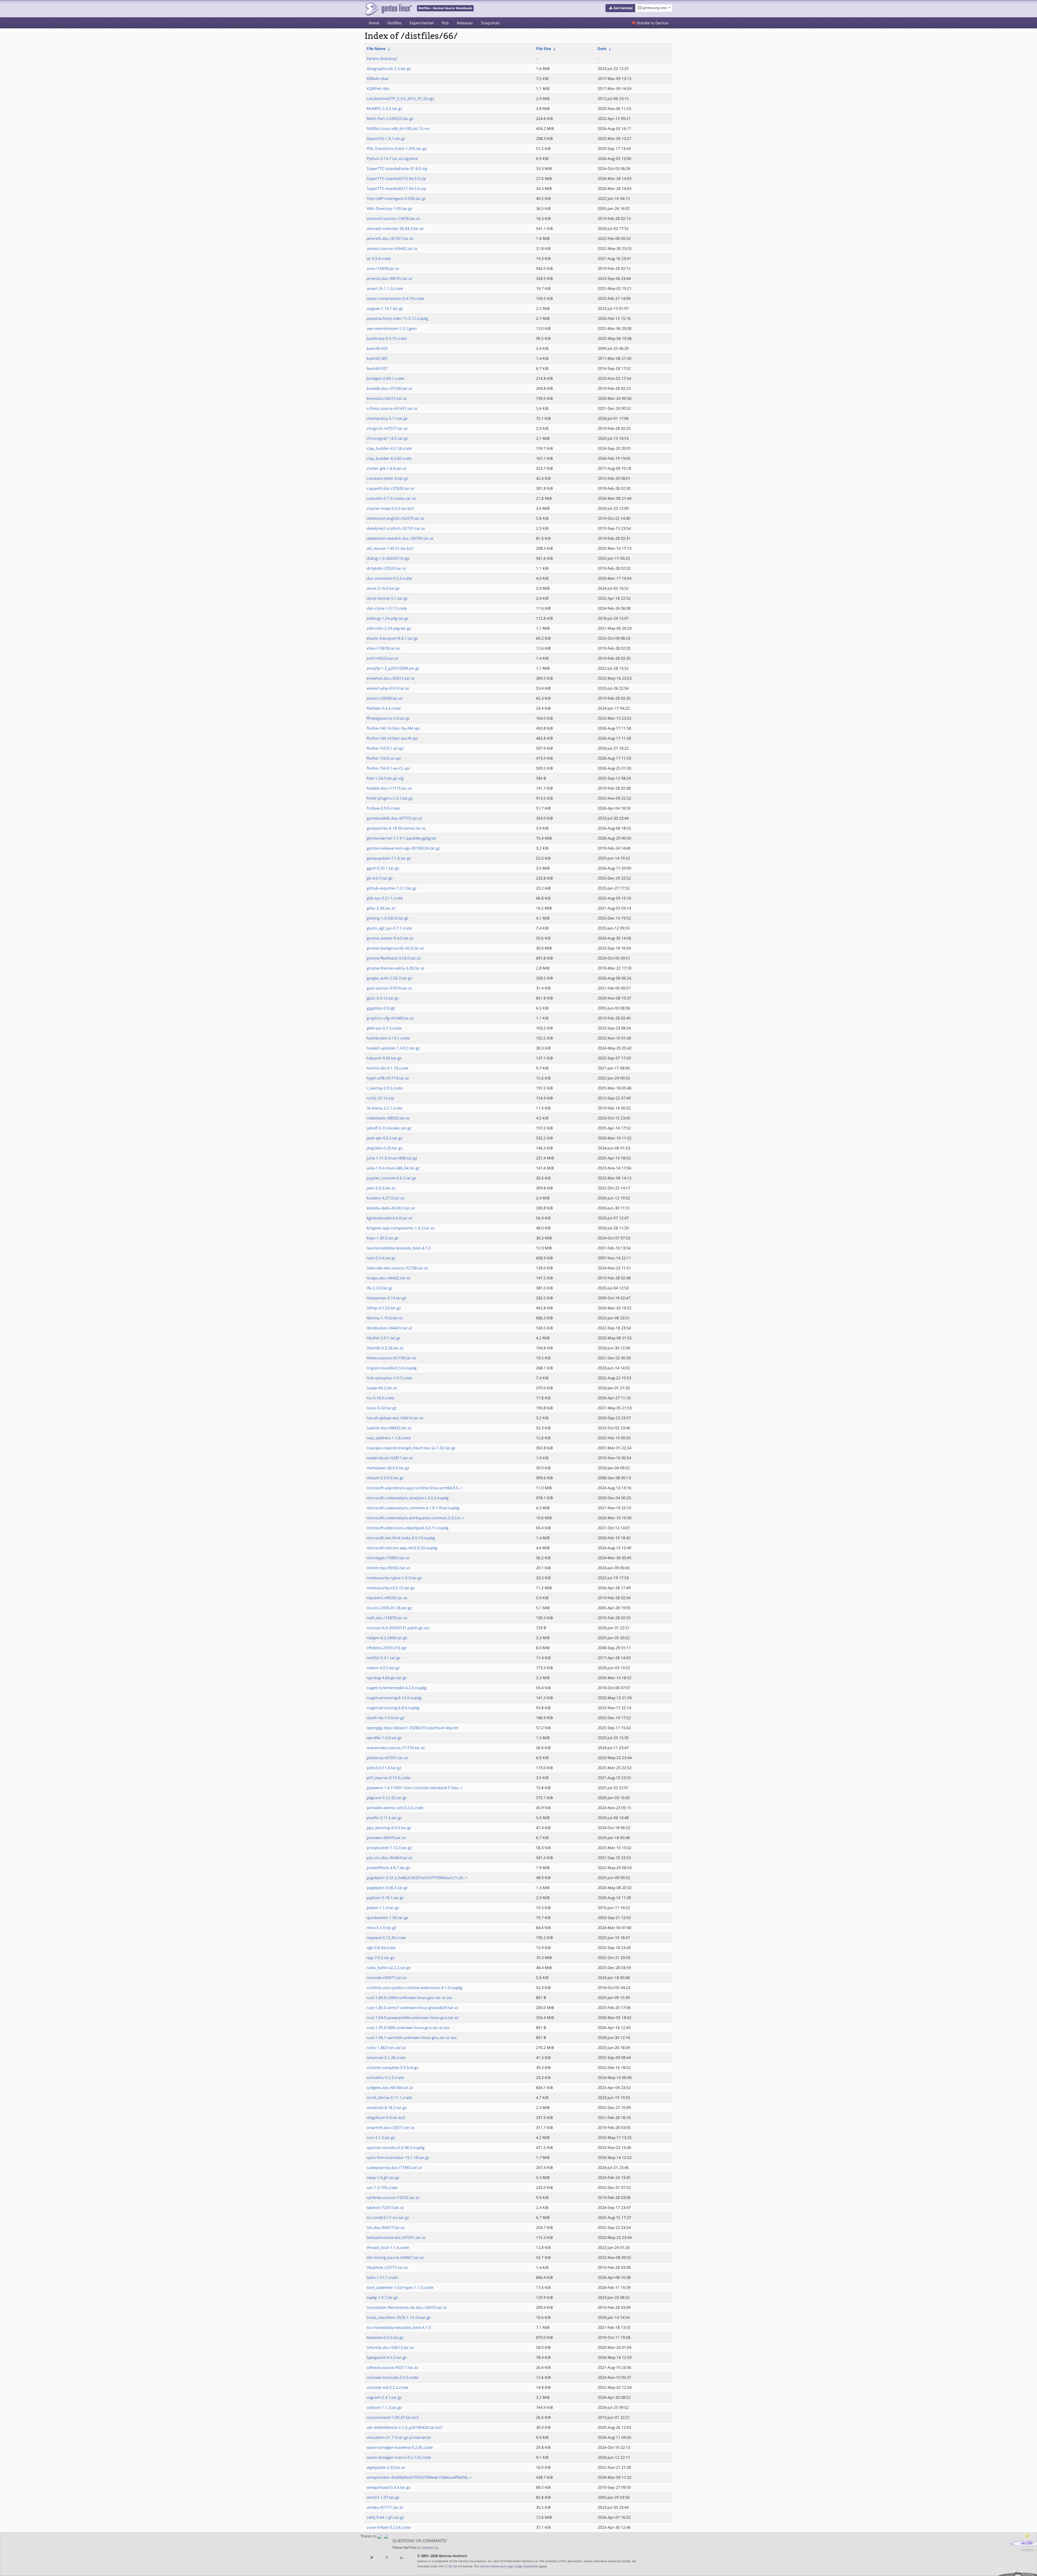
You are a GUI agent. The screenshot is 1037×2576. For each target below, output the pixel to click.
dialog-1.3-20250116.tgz (388, 558)
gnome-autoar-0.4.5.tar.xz (390, 938)
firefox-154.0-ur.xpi (384, 758)
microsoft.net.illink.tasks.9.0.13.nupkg (401, 1538)
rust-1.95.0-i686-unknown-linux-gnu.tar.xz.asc (408, 2027)
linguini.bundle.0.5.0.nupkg (392, 1368)
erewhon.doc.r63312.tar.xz (391, 678)
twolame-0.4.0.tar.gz (385, 2337)
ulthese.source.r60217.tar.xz (392, 2367)
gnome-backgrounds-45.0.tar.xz (395, 948)
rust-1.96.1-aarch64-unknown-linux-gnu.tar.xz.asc (412, 2037)
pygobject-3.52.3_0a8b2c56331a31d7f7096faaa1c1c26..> (417, 1878)
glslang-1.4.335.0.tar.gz (388, 918)
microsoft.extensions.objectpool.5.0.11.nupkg (408, 1528)
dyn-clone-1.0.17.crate (387, 608)
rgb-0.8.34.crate (381, 1948)
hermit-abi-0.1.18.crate (388, 1068)
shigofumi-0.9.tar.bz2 (386, 2117)
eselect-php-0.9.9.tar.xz (388, 688)
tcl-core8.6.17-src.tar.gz (388, 2217)
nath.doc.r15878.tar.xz (387, 1618)
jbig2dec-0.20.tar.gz (385, 1148)
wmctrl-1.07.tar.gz (383, 2497)
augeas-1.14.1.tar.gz (385, 308)
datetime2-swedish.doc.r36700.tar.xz (400, 538)
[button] (620, 8)
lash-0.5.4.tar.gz (381, 1258)
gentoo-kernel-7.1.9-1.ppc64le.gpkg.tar (402, 838)
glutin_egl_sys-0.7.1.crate (389, 928)
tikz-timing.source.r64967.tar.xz (395, 2257)
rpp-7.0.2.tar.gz (381, 1958)
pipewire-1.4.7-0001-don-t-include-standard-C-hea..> (415, 1788)
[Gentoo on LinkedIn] (401, 2558)
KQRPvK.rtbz (378, 88)
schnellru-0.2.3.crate (385, 2077)
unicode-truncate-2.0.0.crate (393, 2377)
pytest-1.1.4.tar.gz (383, 1908)
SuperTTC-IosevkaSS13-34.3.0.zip (396, 178)
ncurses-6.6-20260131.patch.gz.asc (398, 1628)
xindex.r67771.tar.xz (385, 2507)
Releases (465, 23)
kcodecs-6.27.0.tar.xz (385, 1198)
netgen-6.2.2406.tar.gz (387, 1638)
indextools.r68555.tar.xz (388, 1118)
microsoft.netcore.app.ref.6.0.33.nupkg (402, 1548)
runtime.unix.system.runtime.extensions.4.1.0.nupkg (415, 1988)
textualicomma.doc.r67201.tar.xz (396, 2237)
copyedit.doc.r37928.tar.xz (390, 488)
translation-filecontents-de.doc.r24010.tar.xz (407, 2307)
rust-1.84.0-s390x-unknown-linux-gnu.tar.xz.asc (410, 1998)
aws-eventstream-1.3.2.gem (392, 328)
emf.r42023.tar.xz (383, 658)
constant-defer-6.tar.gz (388, 478)
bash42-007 (377, 358)
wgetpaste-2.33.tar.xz (386, 2467)
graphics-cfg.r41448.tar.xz (390, 1018)
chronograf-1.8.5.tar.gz (387, 438)
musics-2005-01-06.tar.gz (389, 1608)
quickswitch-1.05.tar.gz (388, 1918)
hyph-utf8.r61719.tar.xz (388, 1078)
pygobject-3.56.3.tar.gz (387, 1888)
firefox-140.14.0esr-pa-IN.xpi (392, 738)
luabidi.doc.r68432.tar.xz (389, 1428)
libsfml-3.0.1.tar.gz (384, 1338)
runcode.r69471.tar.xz (387, 1978)
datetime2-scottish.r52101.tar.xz (396, 528)
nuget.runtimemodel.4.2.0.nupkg (397, 1688)
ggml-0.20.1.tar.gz (383, 868)
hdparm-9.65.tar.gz (384, 1058)
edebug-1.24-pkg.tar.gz (388, 618)
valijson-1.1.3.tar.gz (384, 2407)
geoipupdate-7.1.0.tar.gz (389, 858)
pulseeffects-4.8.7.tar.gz (388, 1868)
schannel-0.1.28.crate (386, 2057)
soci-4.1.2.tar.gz (381, 2137)
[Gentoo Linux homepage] (388, 9)
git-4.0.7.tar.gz (380, 878)
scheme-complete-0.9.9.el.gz (393, 2067)
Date (602, 48)
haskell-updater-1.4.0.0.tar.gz (393, 1048)
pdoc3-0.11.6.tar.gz (384, 1768)
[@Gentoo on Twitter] (372, 2558)
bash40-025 (377, 348)
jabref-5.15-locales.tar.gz (389, 1128)
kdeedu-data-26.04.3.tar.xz (391, 1208)
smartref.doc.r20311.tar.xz (391, 2127)
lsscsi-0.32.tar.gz (382, 1408)
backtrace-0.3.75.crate (387, 338)
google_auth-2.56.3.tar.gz (389, 978)
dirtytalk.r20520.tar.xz (386, 568)
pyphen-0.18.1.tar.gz (385, 1898)
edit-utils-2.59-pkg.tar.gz (389, 628)
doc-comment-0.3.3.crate (389, 578)
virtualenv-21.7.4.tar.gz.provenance (399, 2437)
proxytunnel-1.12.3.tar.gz (389, 1848)
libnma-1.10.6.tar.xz (385, 1318)
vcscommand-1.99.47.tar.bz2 (393, 2417)
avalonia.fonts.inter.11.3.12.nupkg (398, 318)
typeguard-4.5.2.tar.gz (387, 2357)
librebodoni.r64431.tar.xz (390, 1328)
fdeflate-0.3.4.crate (384, 708)
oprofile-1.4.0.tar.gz (384, 1738)
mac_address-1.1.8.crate (389, 1438)
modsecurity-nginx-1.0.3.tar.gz (394, 1578)
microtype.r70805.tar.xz (388, 1558)
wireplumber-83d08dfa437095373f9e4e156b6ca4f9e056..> (419, 2477)
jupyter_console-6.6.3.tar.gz (392, 1178)
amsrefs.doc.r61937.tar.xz (390, 238)
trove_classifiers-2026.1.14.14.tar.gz (399, 2317)
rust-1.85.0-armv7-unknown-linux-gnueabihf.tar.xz (413, 2008)
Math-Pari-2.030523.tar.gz (390, 118)
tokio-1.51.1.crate (382, 2277)
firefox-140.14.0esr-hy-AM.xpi (393, 728)
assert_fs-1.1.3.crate (385, 288)
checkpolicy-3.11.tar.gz (387, 418)
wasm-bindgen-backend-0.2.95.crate (400, 2447)
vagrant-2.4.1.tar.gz (384, 2397)
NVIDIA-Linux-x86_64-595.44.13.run (398, 128)
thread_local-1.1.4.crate (388, 2247)
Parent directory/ (382, 58)
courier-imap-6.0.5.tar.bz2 (390, 508)
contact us (430, 2548)
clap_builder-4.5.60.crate (389, 458)
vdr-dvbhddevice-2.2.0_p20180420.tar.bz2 (405, 2427)
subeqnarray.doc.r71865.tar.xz (394, 2167)
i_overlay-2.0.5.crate (385, 1088)
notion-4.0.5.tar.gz (383, 1668)
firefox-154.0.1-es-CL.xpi (388, 768)
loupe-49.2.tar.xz (382, 1388)
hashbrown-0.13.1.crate (388, 1038)
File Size (543, 48)
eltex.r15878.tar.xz (383, 648)
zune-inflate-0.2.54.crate (389, 2527)
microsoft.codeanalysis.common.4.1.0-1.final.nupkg (413, 1508)
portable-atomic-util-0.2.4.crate (395, 1808)
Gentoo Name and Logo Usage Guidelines (509, 2566)
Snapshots (490, 23)
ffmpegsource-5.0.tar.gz (388, 718)
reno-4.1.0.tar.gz (382, 1928)
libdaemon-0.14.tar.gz (387, 1298)
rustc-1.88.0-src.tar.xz (386, 2047)
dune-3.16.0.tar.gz (383, 588)
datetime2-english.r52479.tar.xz (395, 518)
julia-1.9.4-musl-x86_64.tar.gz (393, 1168)
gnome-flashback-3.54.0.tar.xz (394, 958)
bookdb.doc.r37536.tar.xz (390, 388)
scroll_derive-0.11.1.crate (389, 2097)
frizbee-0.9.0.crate (383, 808)
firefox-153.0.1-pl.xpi (385, 748)
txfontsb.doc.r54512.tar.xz (390, 2347)
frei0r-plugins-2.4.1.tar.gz (390, 798)
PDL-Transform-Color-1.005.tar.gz (397, 148)
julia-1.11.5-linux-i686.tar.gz (392, 1158)
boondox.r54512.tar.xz (387, 398)
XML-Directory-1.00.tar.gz (390, 208)
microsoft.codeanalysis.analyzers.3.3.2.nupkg (408, 1498)
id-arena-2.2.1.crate (385, 1108)
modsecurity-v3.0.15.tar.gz (391, 1588)
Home (374, 23)
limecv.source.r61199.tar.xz (391, 1358)
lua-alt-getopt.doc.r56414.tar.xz (395, 1418)
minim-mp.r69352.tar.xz (388, 1568)
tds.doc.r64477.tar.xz (386, 2227)
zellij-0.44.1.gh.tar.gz (385, 2517)
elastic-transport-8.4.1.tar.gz (392, 638)
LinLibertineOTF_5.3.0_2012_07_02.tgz (400, 98)
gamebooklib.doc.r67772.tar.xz (394, 818)
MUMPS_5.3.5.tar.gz (385, 108)
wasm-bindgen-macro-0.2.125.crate (399, 2457)
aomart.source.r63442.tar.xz (392, 248)
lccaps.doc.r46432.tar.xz (388, 1278)
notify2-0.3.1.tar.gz (384, 1658)
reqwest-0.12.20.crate (386, 1938)
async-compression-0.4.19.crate (395, 298)
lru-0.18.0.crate (381, 1398)
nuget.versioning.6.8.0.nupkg (393, 1708)
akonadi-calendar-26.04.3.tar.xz (395, 228)
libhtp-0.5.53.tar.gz (384, 1308)
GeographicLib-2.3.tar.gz (389, 68)
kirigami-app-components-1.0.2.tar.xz (401, 1228)
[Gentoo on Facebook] (386, 2558)
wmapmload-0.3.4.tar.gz (389, 2487)
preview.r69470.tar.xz (386, 1838)
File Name (376, 48)
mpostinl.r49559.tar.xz (387, 1598)
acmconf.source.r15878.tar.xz (393, 218)
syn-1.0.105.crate (382, 2187)
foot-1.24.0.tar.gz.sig (385, 778)
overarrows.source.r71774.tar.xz (396, 1748)
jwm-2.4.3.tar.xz (381, 1188)
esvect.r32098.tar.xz (385, 698)
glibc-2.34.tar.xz (381, 908)
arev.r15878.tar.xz (383, 268)
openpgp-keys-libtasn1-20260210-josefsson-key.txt (412, 1728)
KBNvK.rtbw (378, 78)
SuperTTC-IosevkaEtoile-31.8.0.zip (397, 168)
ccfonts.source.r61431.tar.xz (392, 408)
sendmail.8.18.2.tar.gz (387, 2107)
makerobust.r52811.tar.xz (390, 1458)
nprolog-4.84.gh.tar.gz (387, 1678)
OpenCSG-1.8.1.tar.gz (386, 138)
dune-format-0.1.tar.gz (387, 598)
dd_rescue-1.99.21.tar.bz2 (390, 548)
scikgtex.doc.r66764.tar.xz (390, 2087)
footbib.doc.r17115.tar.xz (389, 788)
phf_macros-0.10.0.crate (388, 1778)
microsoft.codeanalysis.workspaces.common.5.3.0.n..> (416, 1518)
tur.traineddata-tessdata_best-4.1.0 (399, 2327)
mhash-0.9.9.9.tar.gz (385, 1478)
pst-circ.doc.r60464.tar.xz (390, 1858)
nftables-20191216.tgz (387, 1648)
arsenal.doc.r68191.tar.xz (390, 278)
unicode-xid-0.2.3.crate (388, 2387)
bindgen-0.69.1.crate (385, 378)
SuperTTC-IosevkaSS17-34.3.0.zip (396, 188)
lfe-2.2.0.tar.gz (380, 1288)
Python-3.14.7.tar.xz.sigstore (392, 158)
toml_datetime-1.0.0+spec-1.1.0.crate (400, 2287)
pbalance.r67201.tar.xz (387, 1758)
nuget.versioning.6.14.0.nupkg (394, 1698)
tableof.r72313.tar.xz (385, 2207)
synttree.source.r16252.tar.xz (393, 2197)
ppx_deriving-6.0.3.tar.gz (389, 1828)
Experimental (422, 23)
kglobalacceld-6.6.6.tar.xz (390, 1218)
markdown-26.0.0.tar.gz (388, 1468)
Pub (445, 23)
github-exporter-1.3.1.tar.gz (392, 888)
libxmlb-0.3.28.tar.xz (385, 1348)
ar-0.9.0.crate (379, 258)
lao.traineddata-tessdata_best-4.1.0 (399, 1248)
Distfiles (394, 23)
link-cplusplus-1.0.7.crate (390, 1378)
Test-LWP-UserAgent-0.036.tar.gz (396, 198)
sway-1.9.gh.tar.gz (383, 2177)
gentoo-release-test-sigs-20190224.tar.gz (403, 848)
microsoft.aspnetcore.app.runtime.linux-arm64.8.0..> (415, 1488)
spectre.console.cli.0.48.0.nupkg (396, 2147)
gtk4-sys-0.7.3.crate (384, 1028)
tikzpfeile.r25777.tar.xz (387, 2267)
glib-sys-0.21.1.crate (385, 898)
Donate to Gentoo (652, 23)
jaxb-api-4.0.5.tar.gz (385, 1138)
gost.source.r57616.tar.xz (389, 988)
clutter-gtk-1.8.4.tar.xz (387, 468)
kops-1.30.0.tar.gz (383, 1238)
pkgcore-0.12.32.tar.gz (387, 1798)
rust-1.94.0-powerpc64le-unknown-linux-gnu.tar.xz (413, 2017)
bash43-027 (377, 368)
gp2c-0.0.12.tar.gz (383, 998)
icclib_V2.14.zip (380, 1098)
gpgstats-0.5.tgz (381, 1008)
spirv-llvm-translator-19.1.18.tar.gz (398, 2157)
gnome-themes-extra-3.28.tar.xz (396, 968)
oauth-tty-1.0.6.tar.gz (386, 1718)
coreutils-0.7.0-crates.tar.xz (391, 498)
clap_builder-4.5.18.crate (389, 448)
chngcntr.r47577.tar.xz (387, 428)
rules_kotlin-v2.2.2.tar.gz (389, 1968)
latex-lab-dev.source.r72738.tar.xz (397, 1268)
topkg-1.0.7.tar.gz (382, 2297)
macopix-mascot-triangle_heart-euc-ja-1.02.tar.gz (411, 1448)
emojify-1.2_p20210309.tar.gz (393, 668)
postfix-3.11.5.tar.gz (384, 1818)
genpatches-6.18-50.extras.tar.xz (396, 828)
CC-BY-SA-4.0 (453, 2566)
